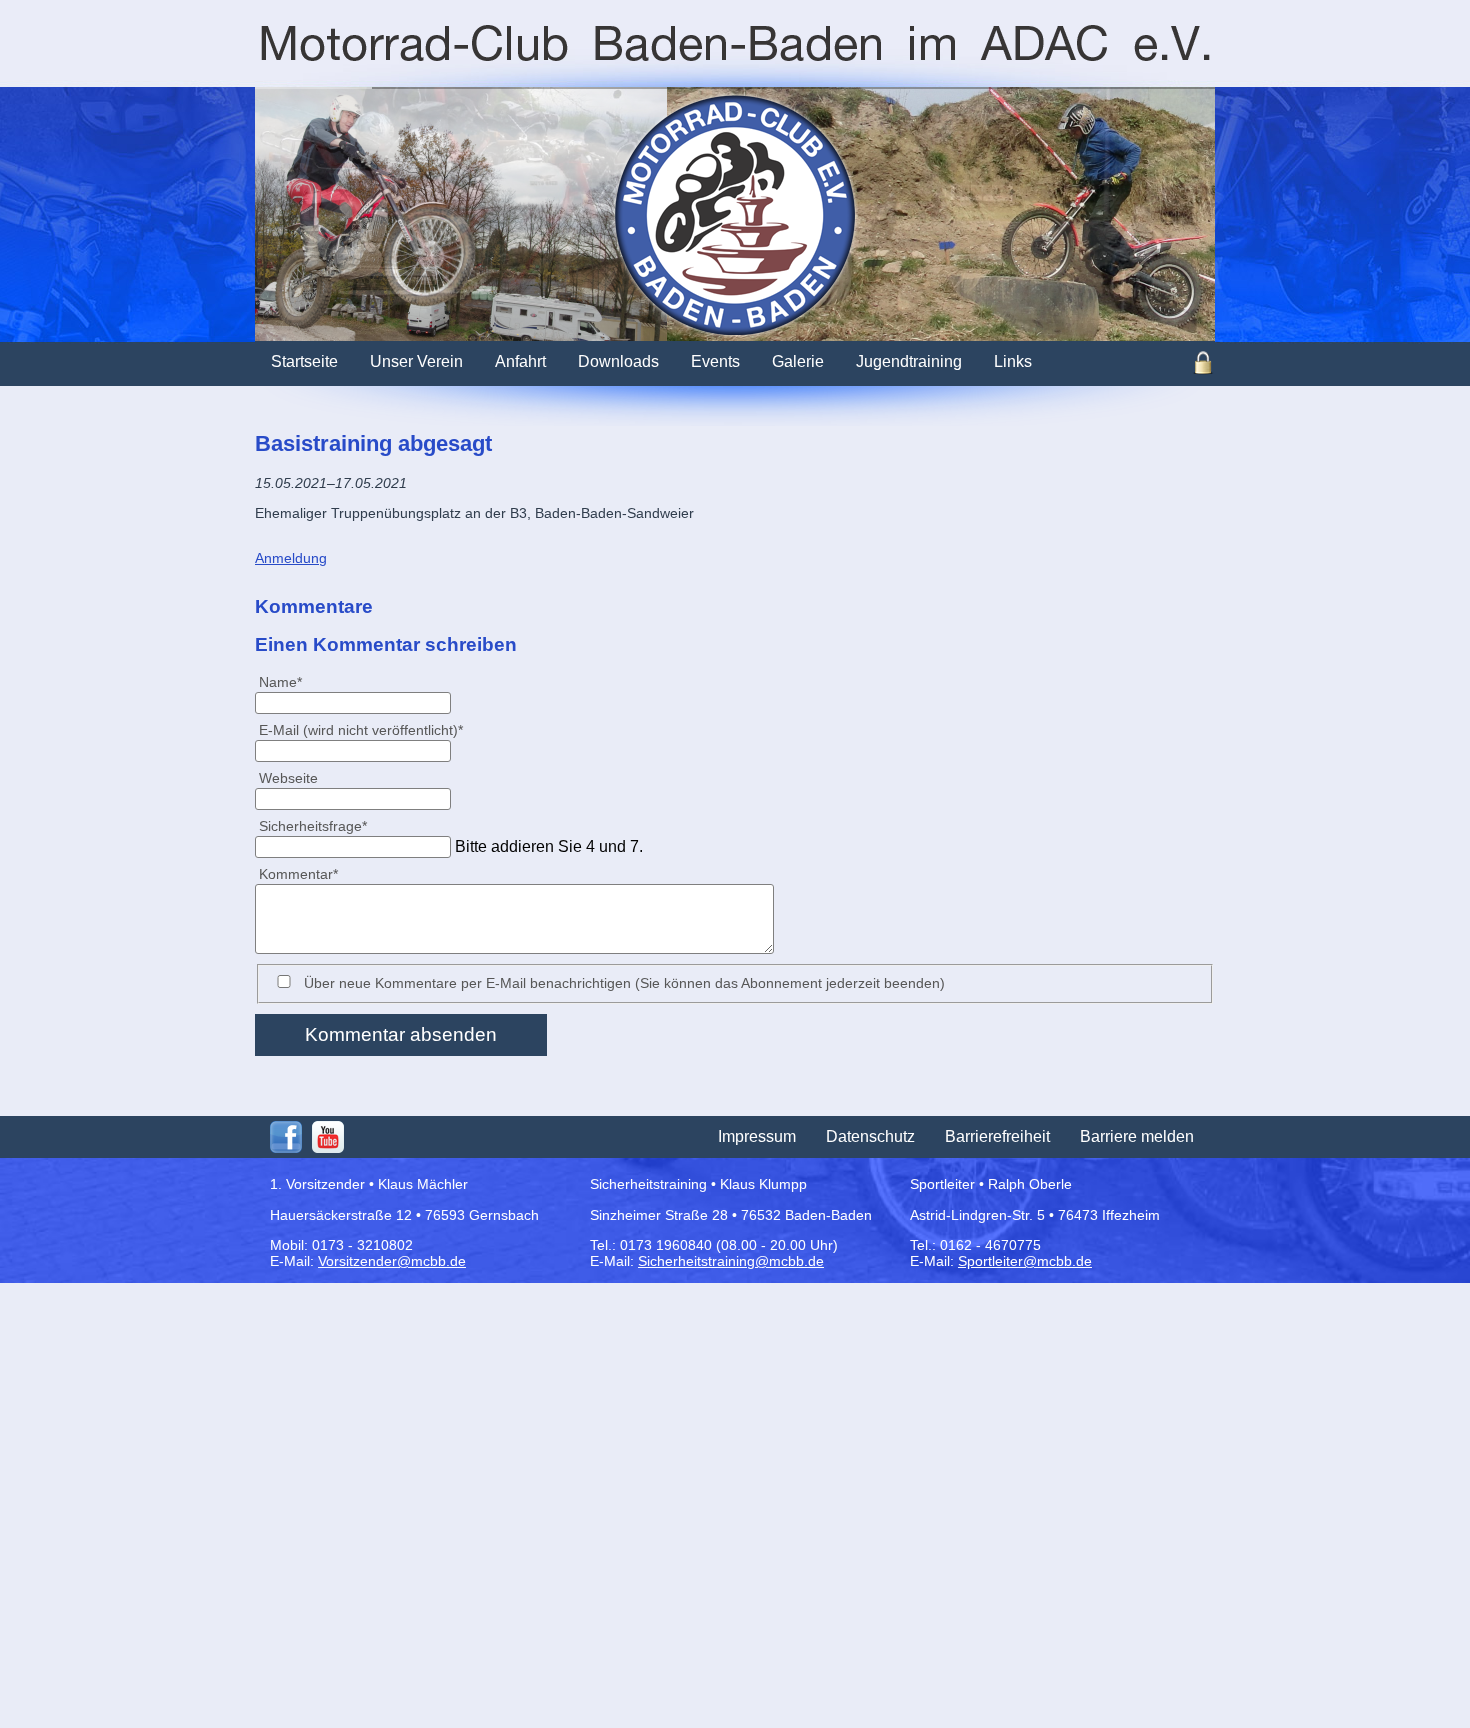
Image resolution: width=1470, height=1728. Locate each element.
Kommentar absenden (401, 1034)
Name (288, 681)
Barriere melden (1137, 1136)
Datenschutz (870, 1136)
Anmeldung (291, 558)
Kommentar (298, 873)
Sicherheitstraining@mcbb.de (731, 1261)
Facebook (286, 1137)
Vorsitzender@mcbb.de (392, 1261)
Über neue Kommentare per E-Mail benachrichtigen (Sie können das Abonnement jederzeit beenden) (624, 983)
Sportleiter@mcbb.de (1025, 1261)
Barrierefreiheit (997, 1136)
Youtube (328, 1137)
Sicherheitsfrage (312, 825)
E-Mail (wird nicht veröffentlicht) (360, 729)
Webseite (288, 778)
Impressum (757, 1136)
